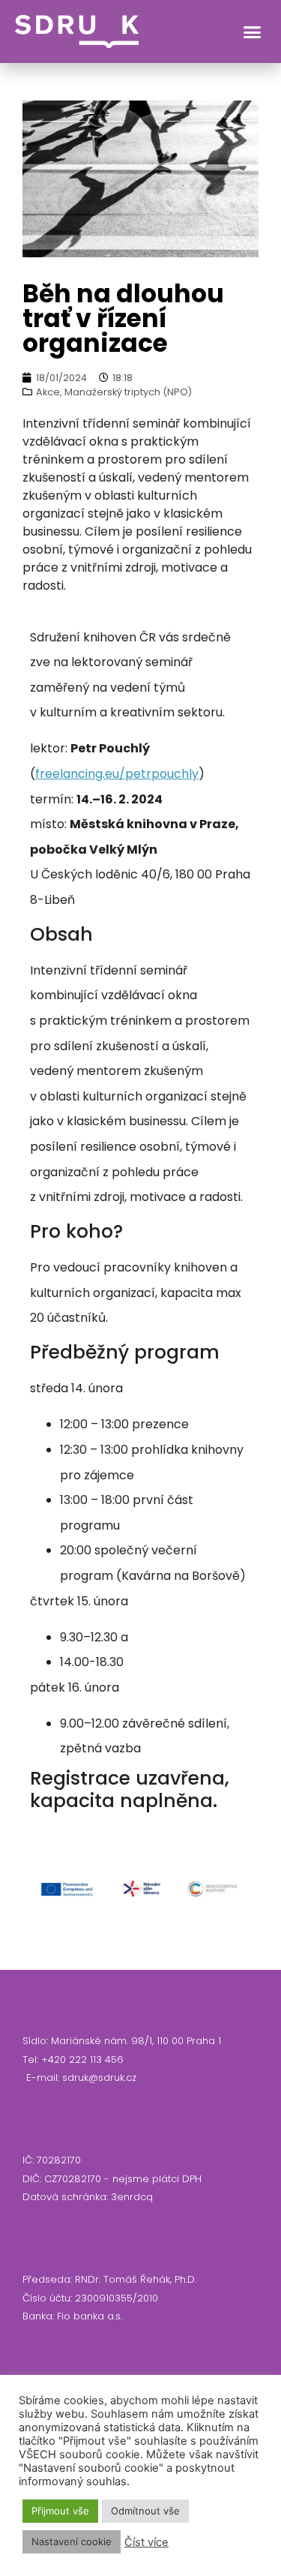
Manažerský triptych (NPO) (128, 392)
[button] (253, 32)
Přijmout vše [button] (60, 2511)
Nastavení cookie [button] (72, 2541)
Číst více (146, 2542)
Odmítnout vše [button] (145, 2511)
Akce (48, 392)
